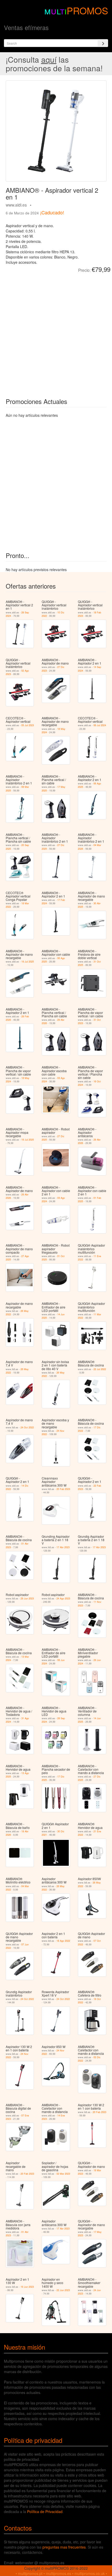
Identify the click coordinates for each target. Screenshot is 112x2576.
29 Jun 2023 (27, 1598)
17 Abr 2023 (63, 1547)
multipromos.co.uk (90, 2573)
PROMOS (87, 10)
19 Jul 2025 (28, 962)
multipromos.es (58, 2573)
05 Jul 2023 (28, 725)
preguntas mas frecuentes (64, 2547)
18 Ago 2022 (63, 1941)
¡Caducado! (52, 212)
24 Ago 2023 (63, 1598)
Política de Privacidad (45, 2512)
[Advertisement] (56, 331)
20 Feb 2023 (63, 1489)
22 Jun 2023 (63, 2290)
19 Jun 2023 (27, 2287)
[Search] (103, 43)
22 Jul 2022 (100, 1369)
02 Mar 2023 (63, 2174)
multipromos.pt (30, 2573)
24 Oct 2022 (27, 1427)
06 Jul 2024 (100, 725)
